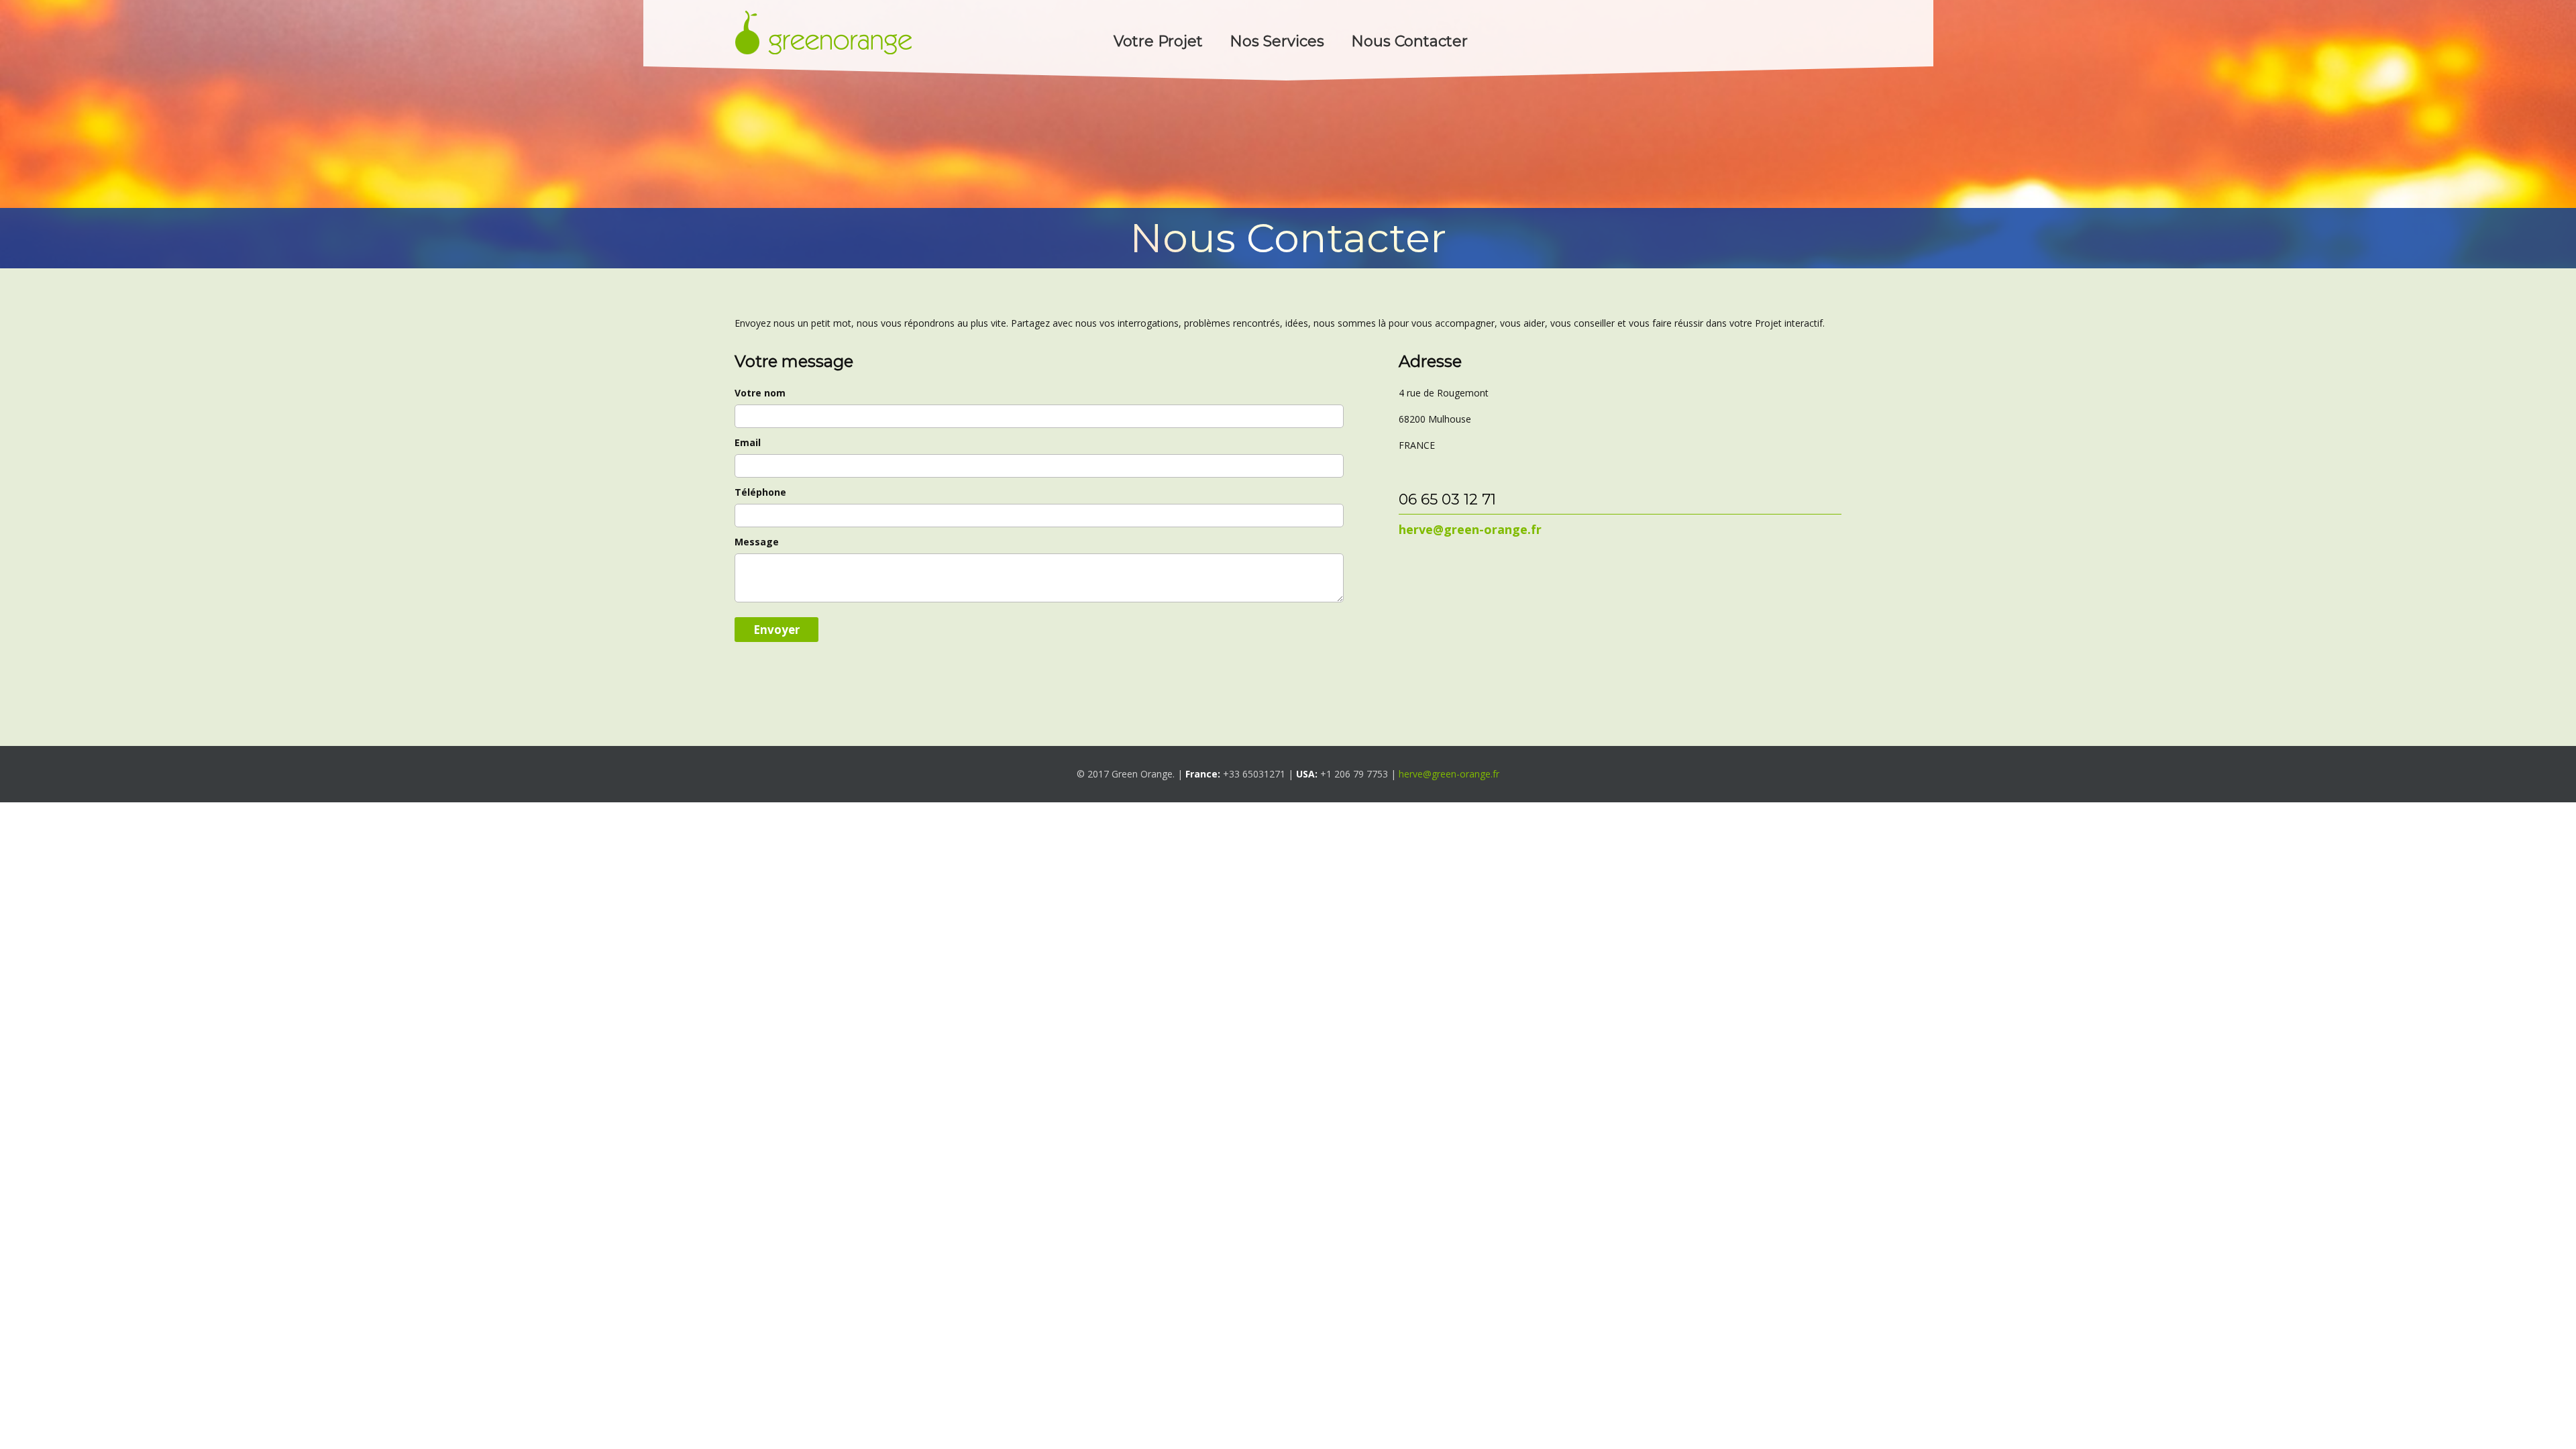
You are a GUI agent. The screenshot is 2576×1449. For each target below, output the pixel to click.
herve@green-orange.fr (1449, 774)
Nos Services (1277, 41)
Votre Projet (1158, 41)
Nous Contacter (1409, 41)
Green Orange (823, 32)
